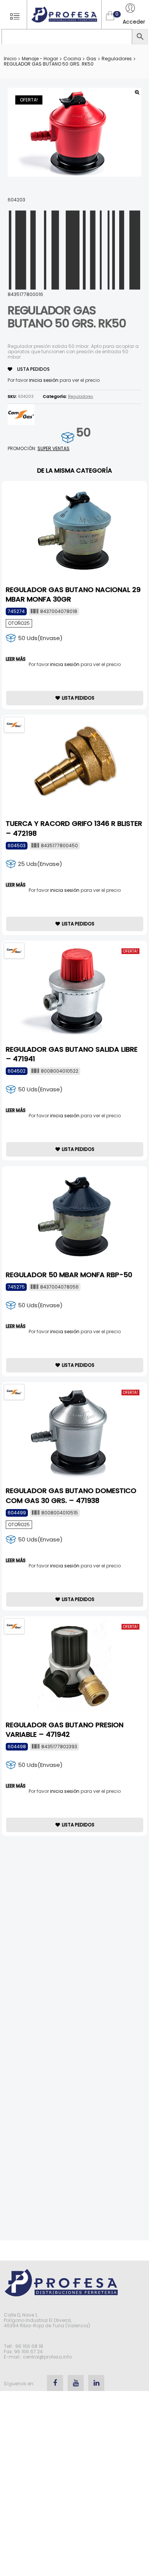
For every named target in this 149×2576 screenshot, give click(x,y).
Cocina (72, 59)
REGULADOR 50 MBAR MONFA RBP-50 (69, 1275)
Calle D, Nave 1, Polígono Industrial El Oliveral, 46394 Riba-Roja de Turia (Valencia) (47, 2320)
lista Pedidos (33, 369)
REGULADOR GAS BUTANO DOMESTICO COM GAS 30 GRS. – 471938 (71, 1495)
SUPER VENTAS (53, 448)
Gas (91, 59)
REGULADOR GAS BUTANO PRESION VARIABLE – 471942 (65, 1730)
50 (83, 432)
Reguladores (117, 59)
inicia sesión (44, 380)
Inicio (10, 59)
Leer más (16, 659)
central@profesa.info (47, 2357)
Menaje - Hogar (40, 59)
